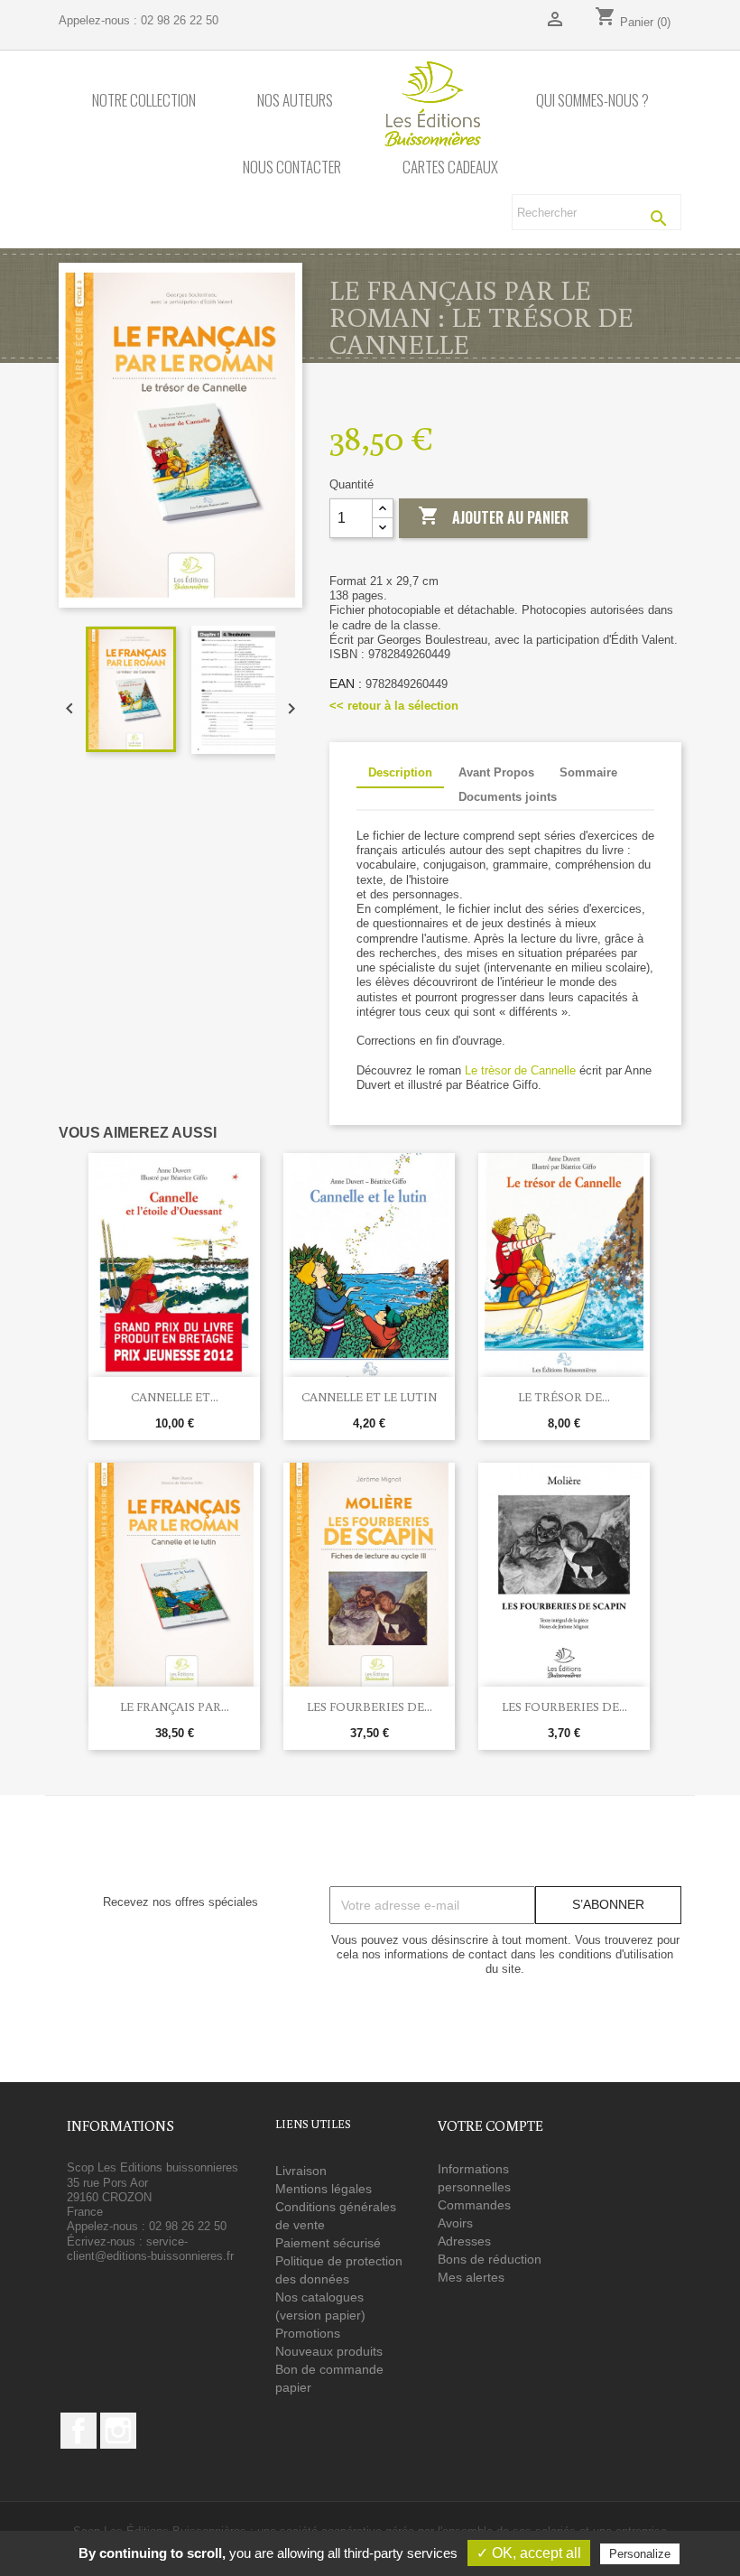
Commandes (474, 2205)
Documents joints (508, 797)
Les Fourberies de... (370, 1706)
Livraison (301, 2171)
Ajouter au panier (493, 516)
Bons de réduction (490, 2259)
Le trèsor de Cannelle (520, 1070)
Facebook (79, 2431)
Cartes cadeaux (450, 167)
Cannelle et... (175, 1397)
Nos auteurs (295, 101)
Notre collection (144, 101)
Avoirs (455, 2223)
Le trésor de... (564, 1397)
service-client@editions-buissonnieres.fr (150, 2249)
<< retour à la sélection (394, 706)
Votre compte (490, 2125)
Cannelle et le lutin (369, 1397)
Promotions (308, 2333)
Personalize (640, 2554)
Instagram (118, 2431)
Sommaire (588, 772)
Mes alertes (471, 2277)
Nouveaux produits (329, 2351)
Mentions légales (324, 2189)
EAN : (346, 684)
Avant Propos (496, 772)
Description (400, 772)
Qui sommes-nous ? (592, 101)
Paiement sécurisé (328, 2243)
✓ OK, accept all (529, 2553)
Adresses (464, 2241)
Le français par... (175, 1706)
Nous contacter (292, 167)
